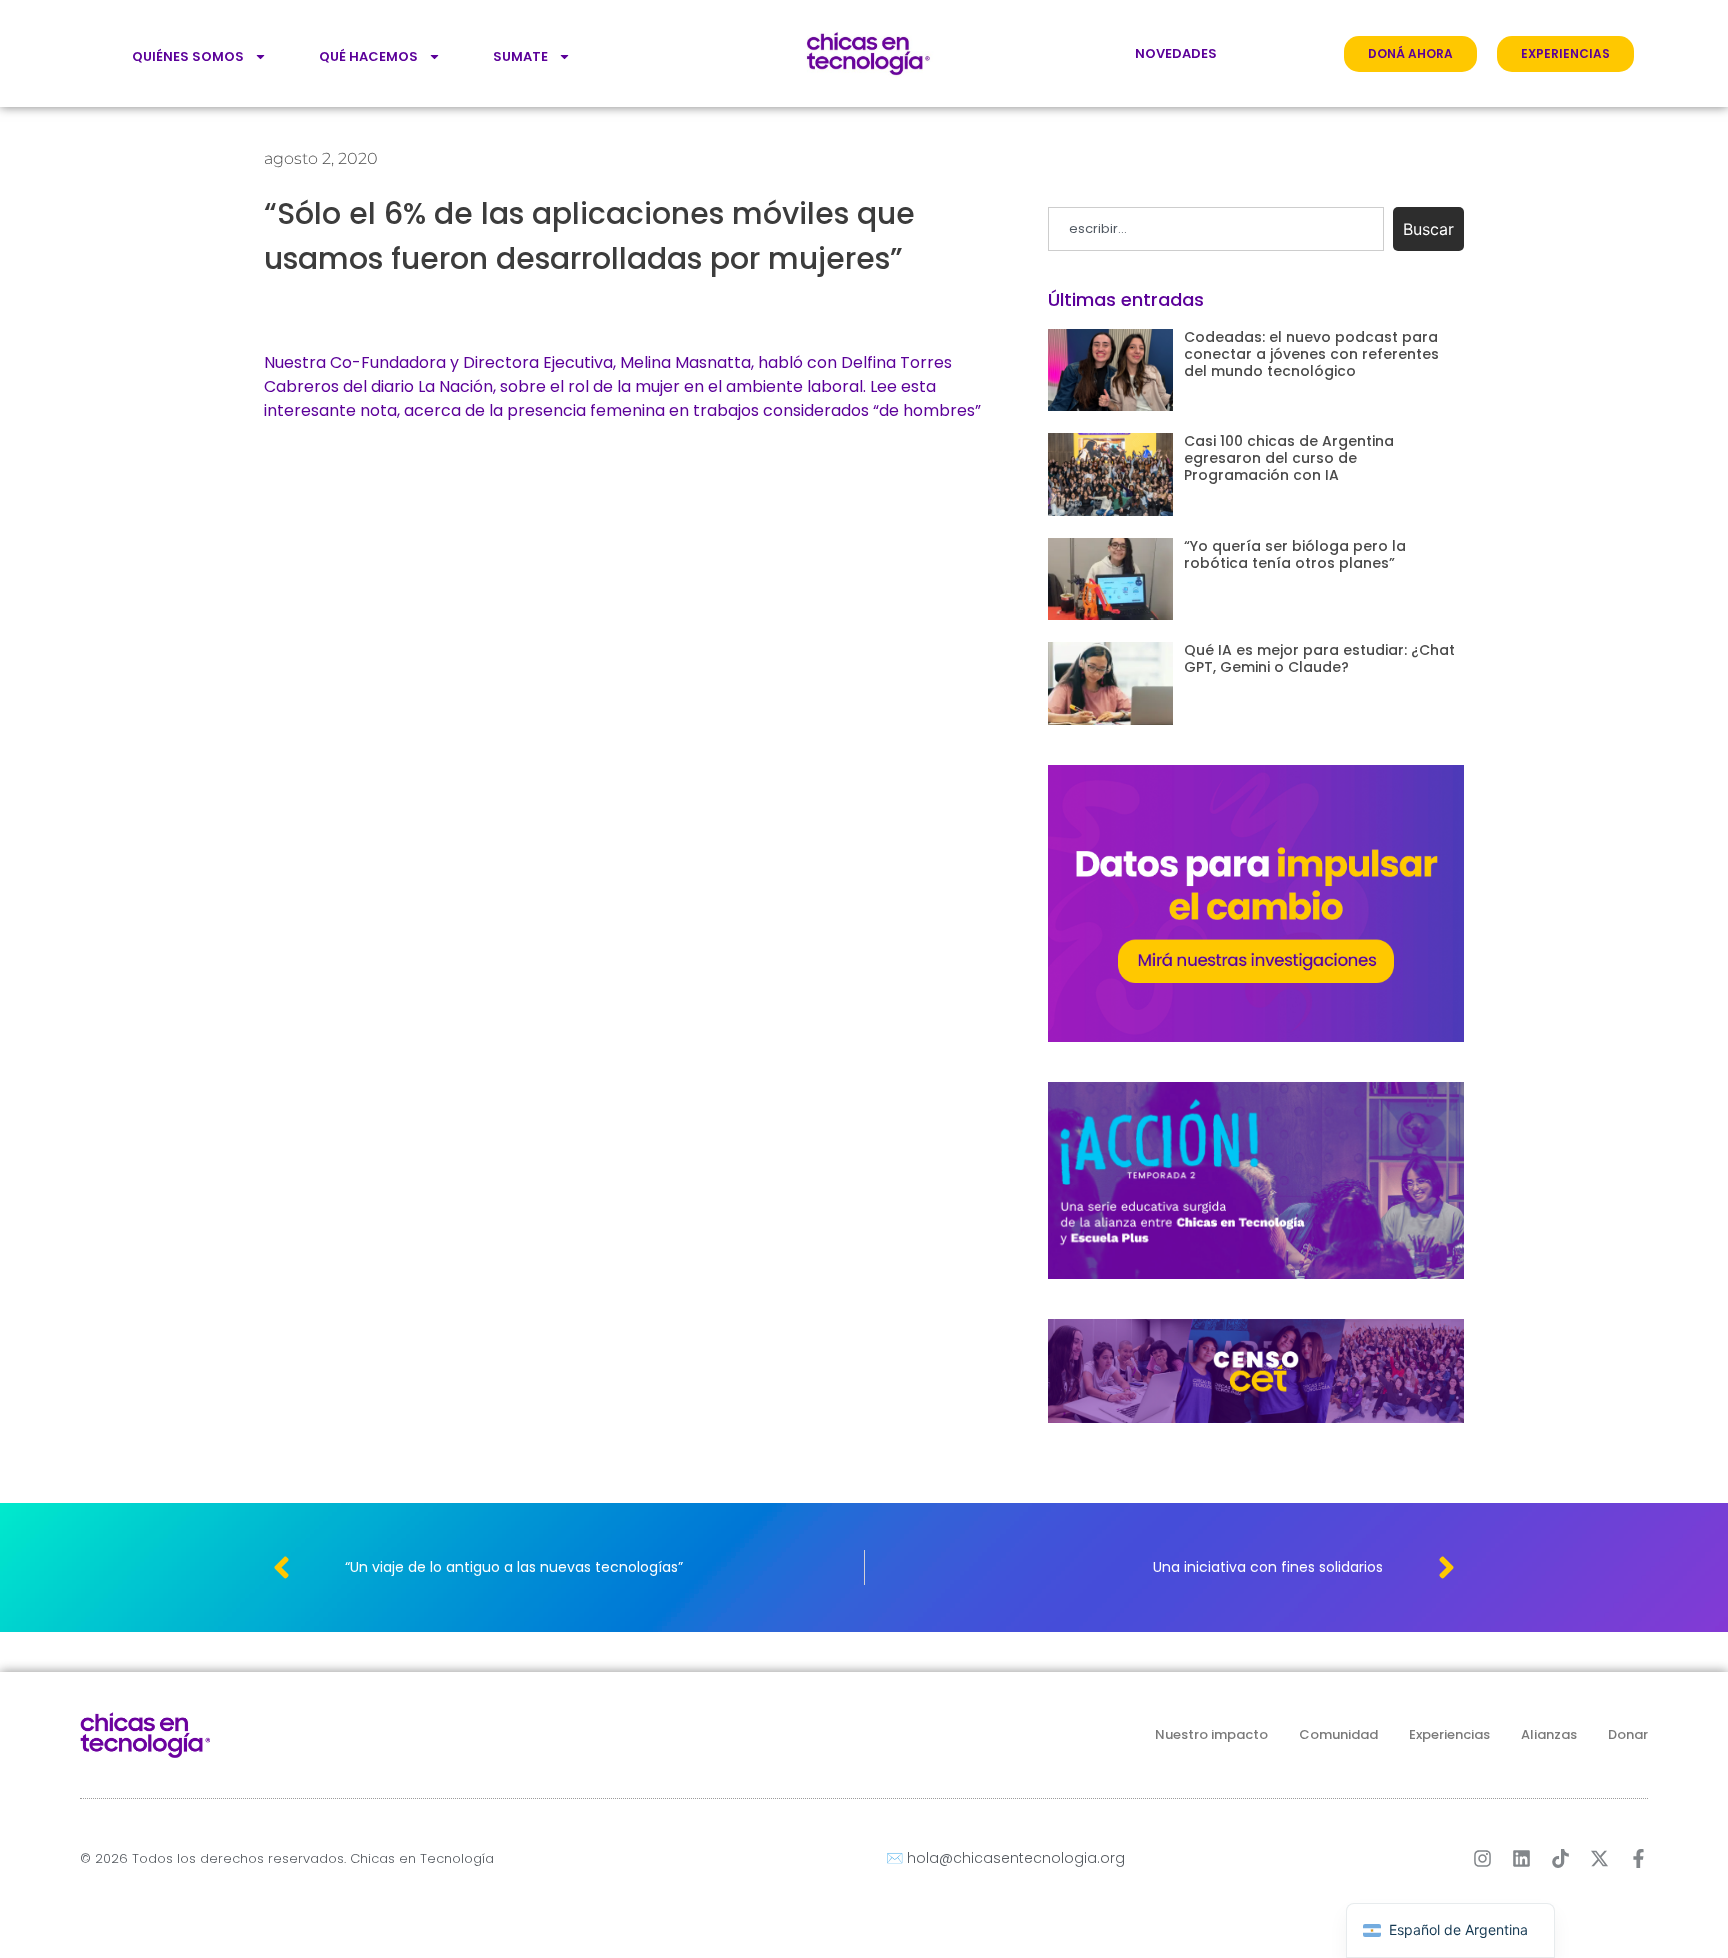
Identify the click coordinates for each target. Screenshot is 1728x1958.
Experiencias (1449, 1734)
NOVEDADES (1176, 53)
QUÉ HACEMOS (368, 56)
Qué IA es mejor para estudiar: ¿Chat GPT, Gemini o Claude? (1319, 658)
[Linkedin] (1521, 1858)
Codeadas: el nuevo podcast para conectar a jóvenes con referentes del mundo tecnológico (1311, 354)
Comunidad (1338, 1734)
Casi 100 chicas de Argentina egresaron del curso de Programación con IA (1289, 458)
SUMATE (520, 56)
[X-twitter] (1599, 1858)
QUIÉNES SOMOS (188, 56)
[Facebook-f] (1638, 1858)
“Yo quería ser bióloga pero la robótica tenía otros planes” (1295, 554)
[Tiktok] (1560, 1858)
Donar (1628, 1734)
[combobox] (1216, 229)
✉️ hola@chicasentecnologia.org (1005, 1858)
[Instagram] (1482, 1858)
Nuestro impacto (1211, 1734)
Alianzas (1549, 1734)
